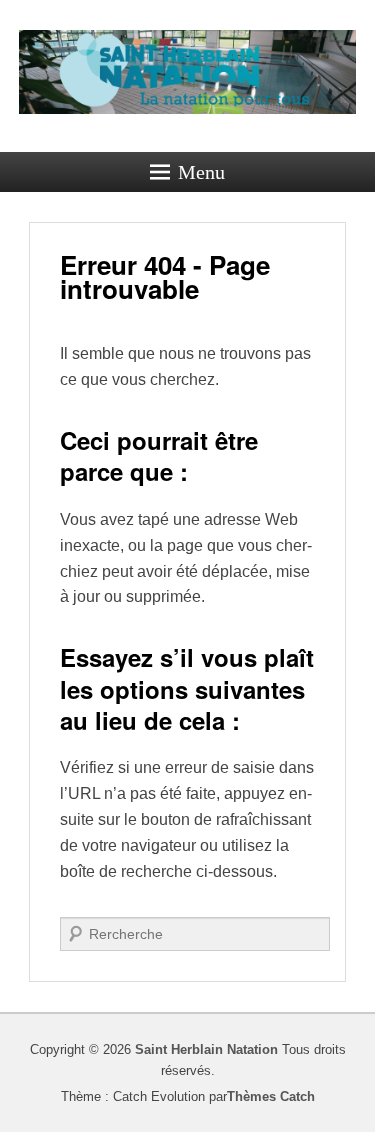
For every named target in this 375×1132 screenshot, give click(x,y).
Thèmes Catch (271, 1096)
